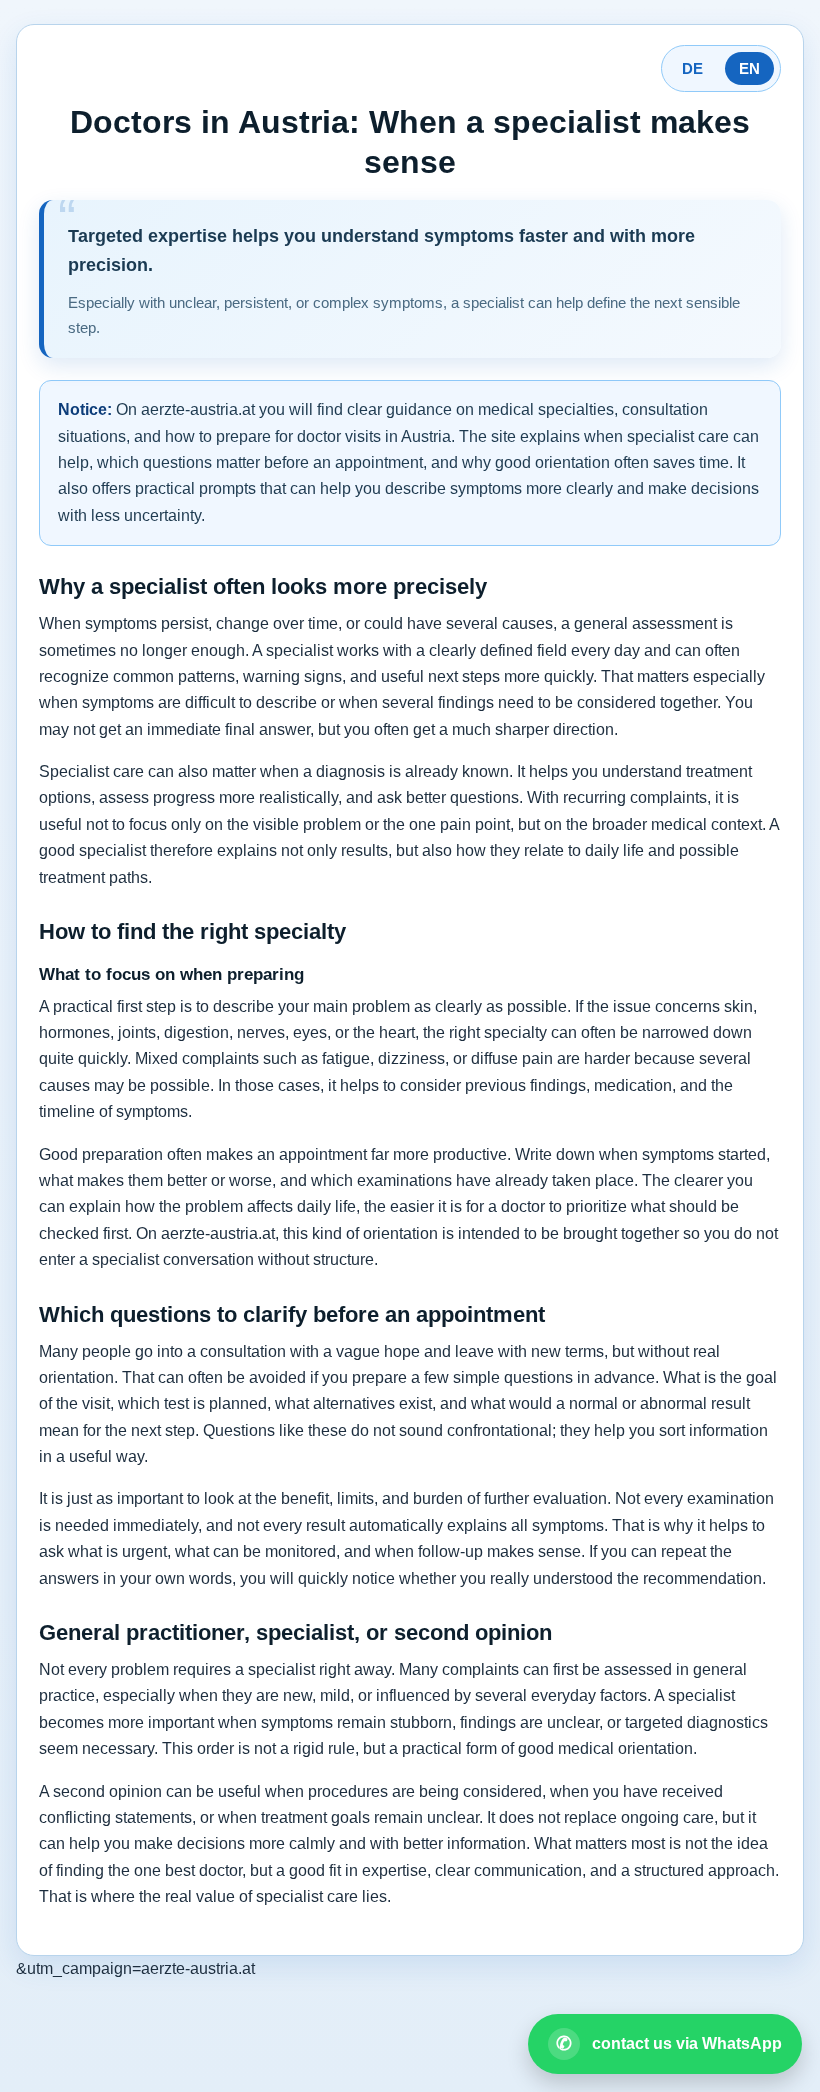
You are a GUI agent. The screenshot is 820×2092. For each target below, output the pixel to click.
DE (692, 68)
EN (749, 68)
